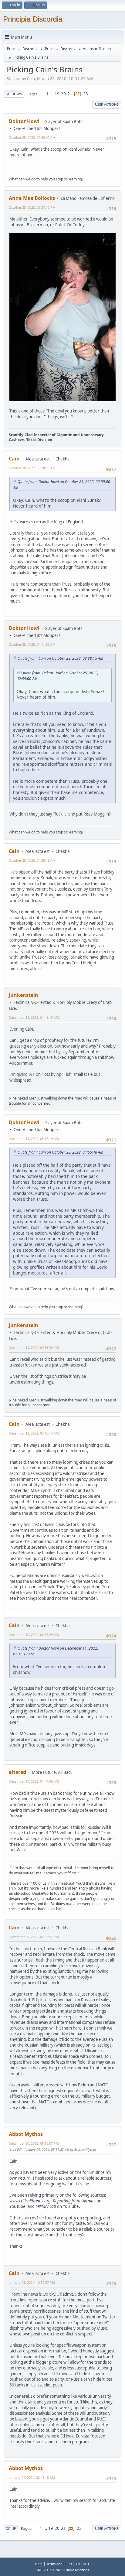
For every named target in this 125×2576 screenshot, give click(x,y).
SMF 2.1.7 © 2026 (49, 2570)
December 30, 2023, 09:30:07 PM (34, 2143)
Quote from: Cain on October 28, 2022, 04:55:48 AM (60, 1152)
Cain (14, 459)
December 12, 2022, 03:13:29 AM (34, 1635)
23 (86, 94)
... (52, 94)
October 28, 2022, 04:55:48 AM (32, 860)
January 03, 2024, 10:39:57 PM (32, 2282)
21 (70, 94)
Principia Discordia (33, 19)
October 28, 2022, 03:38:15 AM (32, 468)
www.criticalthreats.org (30, 2201)
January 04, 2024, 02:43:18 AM (32, 2477)
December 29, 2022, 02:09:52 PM (34, 1937)
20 (63, 94)
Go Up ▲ (83, 2564)
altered (17, 1772)
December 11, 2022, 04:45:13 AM (34, 1017)
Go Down (14, 94)
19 (57, 94)
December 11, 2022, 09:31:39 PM (34, 1348)
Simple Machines (77, 2570)
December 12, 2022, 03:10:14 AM (34, 1433)
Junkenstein (24, 995)
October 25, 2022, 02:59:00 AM (32, 137)
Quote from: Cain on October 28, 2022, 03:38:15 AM (60, 658)
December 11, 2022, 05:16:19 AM (34, 1139)
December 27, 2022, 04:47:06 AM (34, 1781)
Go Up (11, 2528)
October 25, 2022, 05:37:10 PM (32, 207)
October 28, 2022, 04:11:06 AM (32, 644)
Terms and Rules (59, 2564)
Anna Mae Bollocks (32, 198)
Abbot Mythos (26, 2134)
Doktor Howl (24, 121)
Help (39, 2564)
